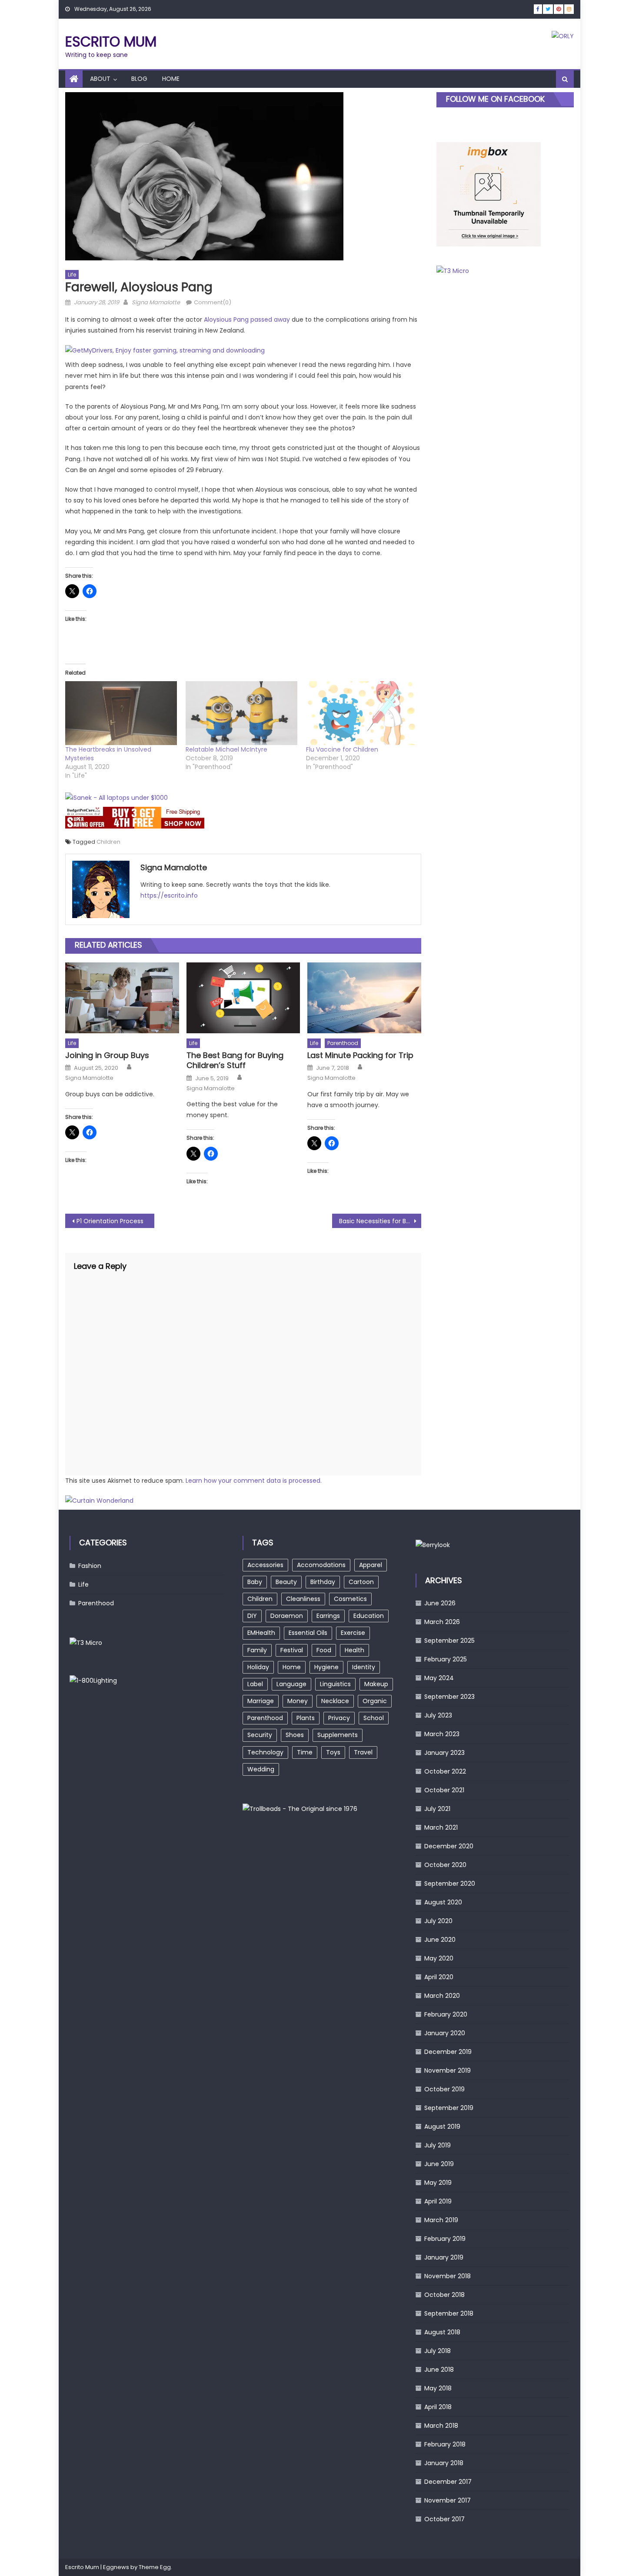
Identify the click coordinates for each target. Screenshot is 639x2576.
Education (369, 1616)
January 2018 (444, 2463)
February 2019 (445, 2239)
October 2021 (444, 1790)
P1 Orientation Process (110, 1221)
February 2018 (445, 2444)
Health (354, 1650)
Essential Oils (308, 1633)
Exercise (353, 1633)
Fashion (90, 1566)
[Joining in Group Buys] (122, 998)
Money (298, 1701)
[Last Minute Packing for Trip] (364, 998)
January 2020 (445, 2033)
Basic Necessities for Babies (380, 1221)
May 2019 (438, 2183)
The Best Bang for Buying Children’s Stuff (235, 1060)
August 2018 (442, 2332)
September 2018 (449, 2313)
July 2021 (437, 1809)
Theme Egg (155, 2567)
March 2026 (442, 1622)
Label (255, 1684)
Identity (364, 1667)
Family (257, 1650)
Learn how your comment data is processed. (254, 1481)
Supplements (338, 1735)
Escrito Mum (111, 42)
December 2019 (448, 2052)
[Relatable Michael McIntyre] (241, 713)
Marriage (261, 1701)
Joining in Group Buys (107, 1055)
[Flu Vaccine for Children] (362, 713)
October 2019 (444, 2089)
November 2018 (448, 2276)
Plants (306, 1718)
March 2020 (442, 1996)
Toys (333, 1752)
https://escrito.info (169, 895)
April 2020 (439, 1977)
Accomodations (321, 1565)
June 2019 (439, 2164)
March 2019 (441, 2220)
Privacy (339, 1718)
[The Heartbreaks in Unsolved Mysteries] (121, 713)
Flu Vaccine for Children (342, 749)
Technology (265, 1752)
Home (171, 79)
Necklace (335, 1701)
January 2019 (444, 2257)
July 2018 (438, 2351)
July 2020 (438, 1921)
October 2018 (444, 2295)
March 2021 (441, 1827)
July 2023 (438, 1715)
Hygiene (326, 1667)
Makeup (376, 1684)
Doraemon (287, 1616)
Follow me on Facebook (495, 99)
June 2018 (439, 2370)
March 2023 (442, 1734)
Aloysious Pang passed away (247, 320)
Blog (139, 79)
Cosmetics (350, 1599)
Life (72, 275)
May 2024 (439, 1678)
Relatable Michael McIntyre (226, 749)
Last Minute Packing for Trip (360, 1055)
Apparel (371, 1565)
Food (324, 1650)
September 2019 (449, 2108)
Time (305, 1752)
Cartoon (361, 1582)
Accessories (265, 1565)
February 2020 (446, 2014)
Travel (363, 1752)
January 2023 (444, 1753)
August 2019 (442, 2127)
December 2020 (449, 1846)
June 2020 (440, 1940)
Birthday (323, 1582)
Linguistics (335, 1684)
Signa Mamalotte (156, 302)
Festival (292, 1650)
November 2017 (448, 2500)
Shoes (295, 1735)
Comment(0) (213, 302)
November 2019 (448, 2070)
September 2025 (449, 1641)
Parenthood (343, 1043)
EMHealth (261, 1633)
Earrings (328, 1616)
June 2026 (440, 1603)
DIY (252, 1616)
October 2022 (445, 1771)
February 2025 (446, 1659)
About (100, 79)
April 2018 (438, 2407)
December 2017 (448, 2482)
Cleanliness (303, 1599)
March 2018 (441, 2426)
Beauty (286, 1582)
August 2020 (443, 1902)
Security (260, 1735)
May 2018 (438, 2388)
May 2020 (439, 1958)
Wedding (261, 1769)
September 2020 (450, 1884)
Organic (375, 1701)
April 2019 (438, 2201)
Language (291, 1684)
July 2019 (438, 2145)
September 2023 (449, 1697)
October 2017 (444, 2519)
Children (108, 842)
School (374, 1718)
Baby (255, 1582)
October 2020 (445, 1865)
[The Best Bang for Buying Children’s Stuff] (243, 998)
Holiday (258, 1667)
